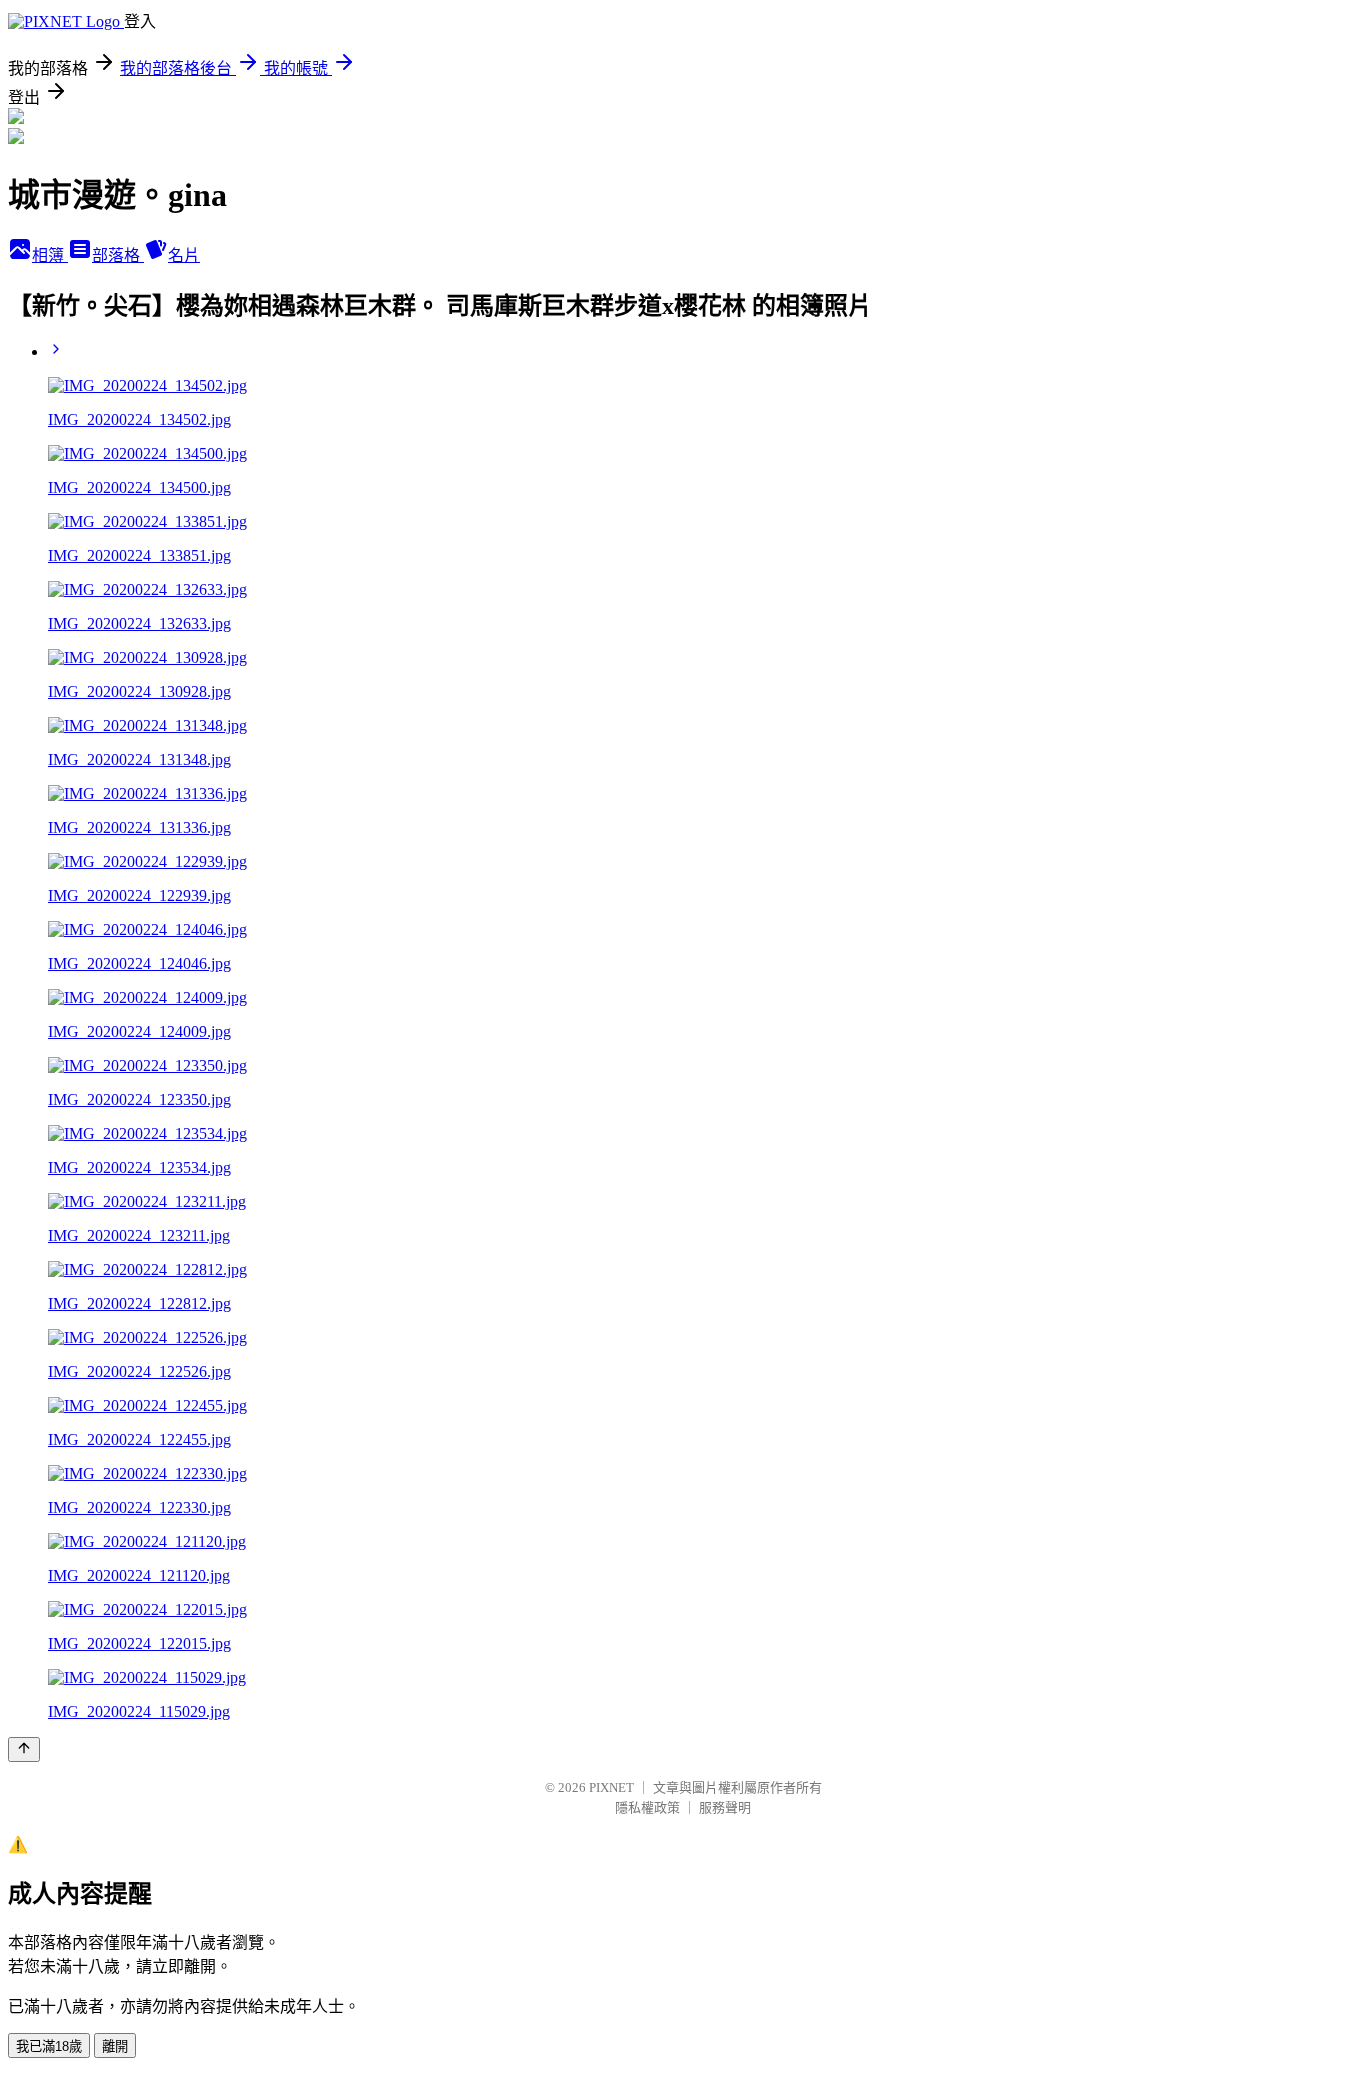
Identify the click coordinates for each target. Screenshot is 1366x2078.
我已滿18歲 (49, 2046)
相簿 (50, 255)
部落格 (118, 255)
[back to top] (24, 1749)
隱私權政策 (647, 1807)
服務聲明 (725, 1807)
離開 (115, 2046)
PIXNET (611, 1787)
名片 (184, 255)
